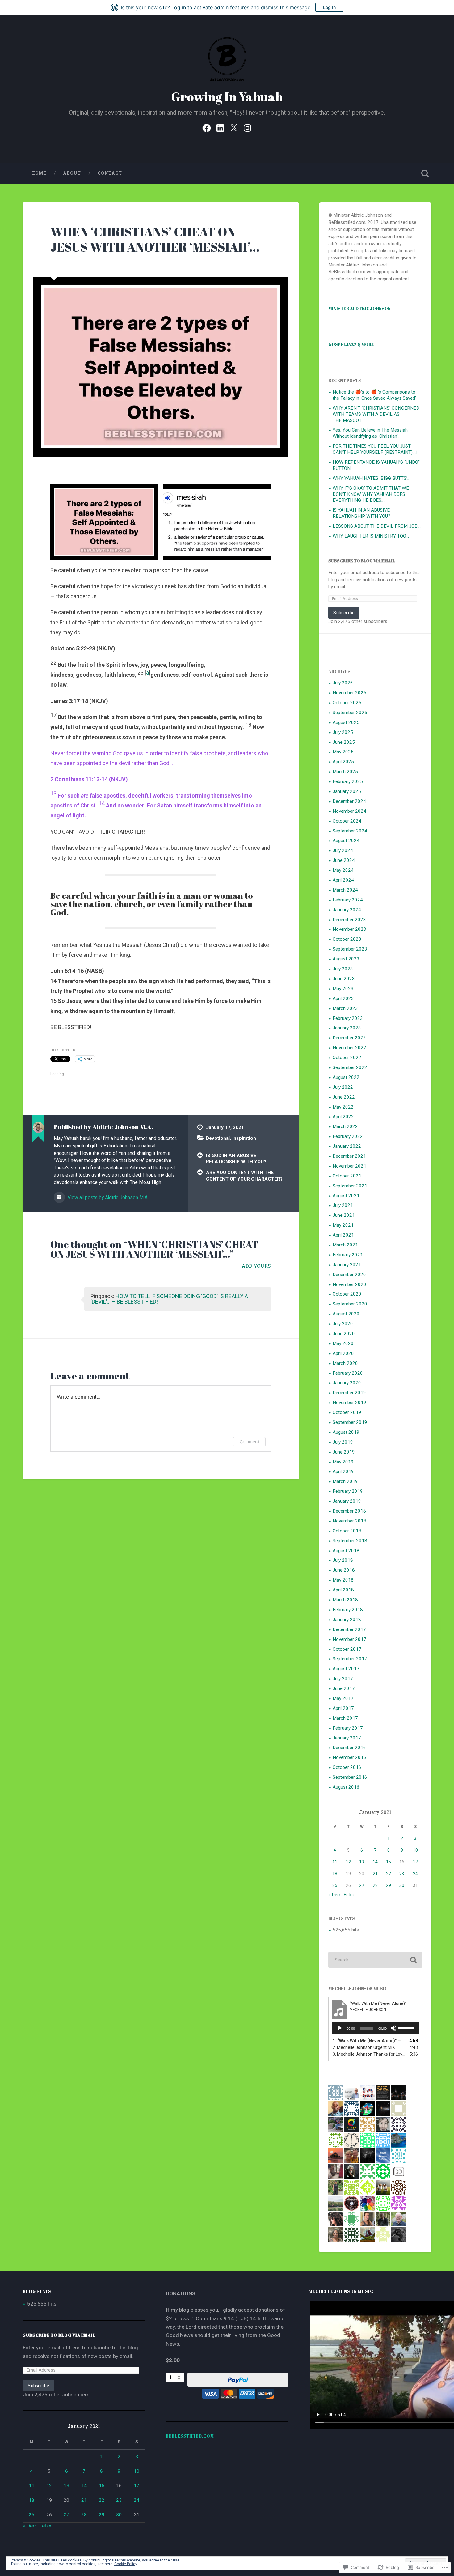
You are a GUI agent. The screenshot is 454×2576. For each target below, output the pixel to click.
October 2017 (347, 1649)
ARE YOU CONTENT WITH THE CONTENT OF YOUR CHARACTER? (244, 1176)
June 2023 (344, 979)
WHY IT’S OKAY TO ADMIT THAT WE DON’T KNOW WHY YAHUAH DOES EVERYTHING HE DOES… (371, 494)
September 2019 (350, 1422)
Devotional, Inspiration (231, 1138)
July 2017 (343, 1679)
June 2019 (344, 1452)
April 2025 (343, 762)
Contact (110, 173)
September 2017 (350, 1659)
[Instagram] (247, 127)
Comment (249, 1442)
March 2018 (345, 1600)
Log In (329, 7)
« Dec (334, 1895)
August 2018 (346, 1551)
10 (415, 1850)
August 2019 (346, 1432)
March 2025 (345, 772)
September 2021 (350, 1186)
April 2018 (343, 1590)
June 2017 (344, 1688)
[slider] (407, 2028)
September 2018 (350, 1541)
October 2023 (347, 939)
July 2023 (343, 969)
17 (415, 1862)
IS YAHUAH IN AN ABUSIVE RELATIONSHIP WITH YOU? (362, 513)
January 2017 (347, 1738)
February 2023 (348, 1018)
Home (39, 173)
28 (375, 1885)
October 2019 (347, 1412)
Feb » (349, 1895)
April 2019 (343, 1471)
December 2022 (349, 1038)
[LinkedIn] (220, 127)
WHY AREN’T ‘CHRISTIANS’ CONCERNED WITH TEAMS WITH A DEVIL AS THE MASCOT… (376, 414)
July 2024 (343, 850)
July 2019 (343, 1442)
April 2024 (343, 880)
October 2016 (347, 1767)
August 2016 (346, 1787)
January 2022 (347, 1146)
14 (375, 1862)
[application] (375, 2028)
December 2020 (349, 1275)
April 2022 (343, 1117)
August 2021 (346, 1196)
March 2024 (345, 890)
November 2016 (349, 1757)
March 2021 (345, 1245)
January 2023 (347, 1028)
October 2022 (347, 1058)
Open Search (425, 173)
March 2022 (345, 1126)
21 (375, 1874)
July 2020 (343, 1324)
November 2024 (349, 811)
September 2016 (350, 1777)
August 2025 (346, 722)
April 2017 (343, 1708)
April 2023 (343, 998)
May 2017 (343, 1698)
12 (348, 1862)
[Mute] (393, 2028)
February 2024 (348, 900)
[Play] (340, 2028)
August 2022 (346, 1077)
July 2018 (343, 1560)
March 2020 (345, 1363)
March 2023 (345, 1008)
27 (362, 1885)
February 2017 (348, 1728)
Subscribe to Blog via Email (362, 561)
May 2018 (343, 1580)
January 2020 (347, 1383)
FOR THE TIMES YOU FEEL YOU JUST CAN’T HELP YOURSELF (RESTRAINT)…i (375, 449)
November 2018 (349, 1521)
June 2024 (344, 860)
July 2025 (343, 732)
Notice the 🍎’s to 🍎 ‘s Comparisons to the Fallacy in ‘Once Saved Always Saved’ (374, 395)
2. (364, 2047)
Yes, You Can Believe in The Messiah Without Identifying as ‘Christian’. (370, 433)
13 (362, 1862)
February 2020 (348, 1373)
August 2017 (346, 1669)
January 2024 (347, 910)
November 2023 (349, 929)
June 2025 (344, 742)
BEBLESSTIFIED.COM (190, 2436)
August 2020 (346, 1314)
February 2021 (348, 1255)
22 (389, 1874)
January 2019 (347, 1501)
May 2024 (343, 870)
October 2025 (347, 703)
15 (389, 1862)
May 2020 (343, 1343)
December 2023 (349, 920)
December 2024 (349, 801)
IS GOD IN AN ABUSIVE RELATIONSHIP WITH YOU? (236, 1159)
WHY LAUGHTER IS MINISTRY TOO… (371, 536)
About (72, 173)
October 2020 (347, 1294)
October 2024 (347, 821)
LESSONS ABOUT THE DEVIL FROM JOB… (377, 526)
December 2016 (349, 1748)
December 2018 (349, 1511)
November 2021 (349, 1166)
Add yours (256, 1266)
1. (369, 2041)
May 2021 (343, 1225)
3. (369, 2054)
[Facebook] (207, 127)
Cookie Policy (126, 2564)
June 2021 (344, 1215)
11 (335, 1862)
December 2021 (349, 1156)
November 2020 (349, 1284)
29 (389, 1885)
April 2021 (343, 1235)
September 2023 (350, 949)
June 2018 (344, 1570)
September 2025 (350, 713)
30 (402, 1885)
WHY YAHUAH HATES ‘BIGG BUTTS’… (372, 478)
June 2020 (344, 1334)
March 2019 (345, 1481)
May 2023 (343, 989)
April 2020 (343, 1353)
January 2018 (347, 1620)
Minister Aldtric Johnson (359, 308)
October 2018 (347, 1531)
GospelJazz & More (351, 344)
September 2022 (350, 1067)
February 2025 (348, 781)
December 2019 (349, 1393)
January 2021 (347, 1265)
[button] (104, 522)
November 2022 (349, 1048)
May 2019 (343, 1462)
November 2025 (349, 693)
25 (335, 1885)
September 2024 (350, 831)
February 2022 (348, 1136)
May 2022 (343, 1107)
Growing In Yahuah (227, 97)
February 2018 (348, 1610)
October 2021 (347, 1176)
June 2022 (344, 1097)
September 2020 (350, 1304)
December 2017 (349, 1629)
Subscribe (344, 613)
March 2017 (345, 1718)
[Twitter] (234, 127)
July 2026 (343, 683)
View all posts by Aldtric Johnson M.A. (107, 1197)
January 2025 (347, 791)
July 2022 (343, 1087)
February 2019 (348, 1491)
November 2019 (349, 1403)
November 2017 (349, 1639)
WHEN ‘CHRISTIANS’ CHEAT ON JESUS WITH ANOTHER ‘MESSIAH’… (155, 239)
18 (335, 1874)
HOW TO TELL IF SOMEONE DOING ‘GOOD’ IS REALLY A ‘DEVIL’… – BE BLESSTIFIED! (169, 1299)
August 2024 (346, 841)
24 (415, 1874)
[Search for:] (375, 1960)
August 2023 (346, 959)
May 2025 (343, 752)
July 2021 (343, 1205)
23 (402, 1874)
